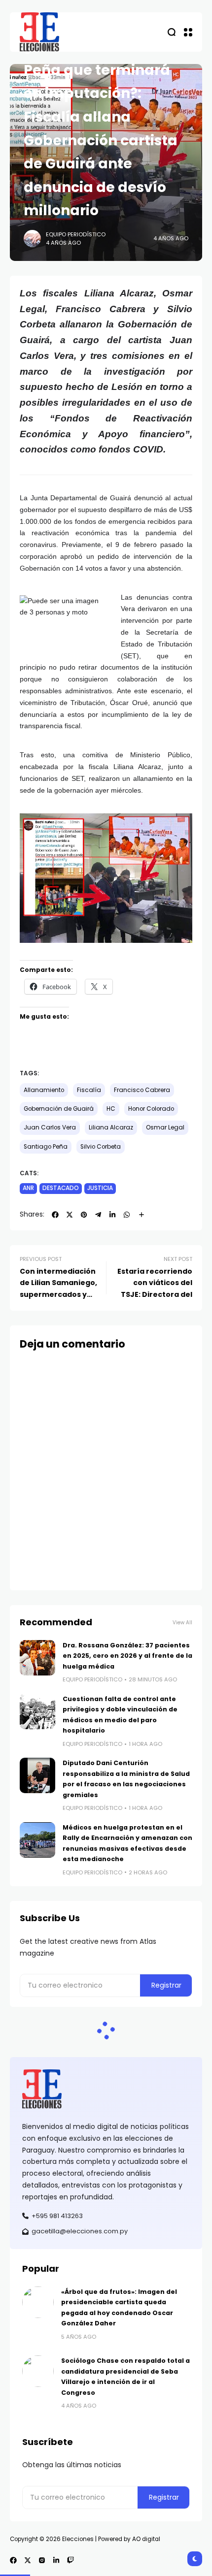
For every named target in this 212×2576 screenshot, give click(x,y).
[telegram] (98, 1215)
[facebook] (55, 1215)
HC (111, 1109)
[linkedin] (112, 1215)
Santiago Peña (46, 1147)
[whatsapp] (127, 1215)
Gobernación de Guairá (59, 1109)
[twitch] (71, 2560)
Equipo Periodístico (76, 234)
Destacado (61, 1188)
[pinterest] (84, 1215)
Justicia (100, 1188)
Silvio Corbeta (101, 1147)
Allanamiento (44, 1090)
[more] (141, 1215)
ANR (28, 1188)
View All (182, 1623)
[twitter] (70, 1215)
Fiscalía (89, 1090)
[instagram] (42, 2560)
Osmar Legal (165, 1127)
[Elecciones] (39, 32)
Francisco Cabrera (142, 1090)
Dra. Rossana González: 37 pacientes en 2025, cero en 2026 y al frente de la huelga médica (127, 1656)
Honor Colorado (151, 1109)
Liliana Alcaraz (111, 1127)
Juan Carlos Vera (50, 1127)
